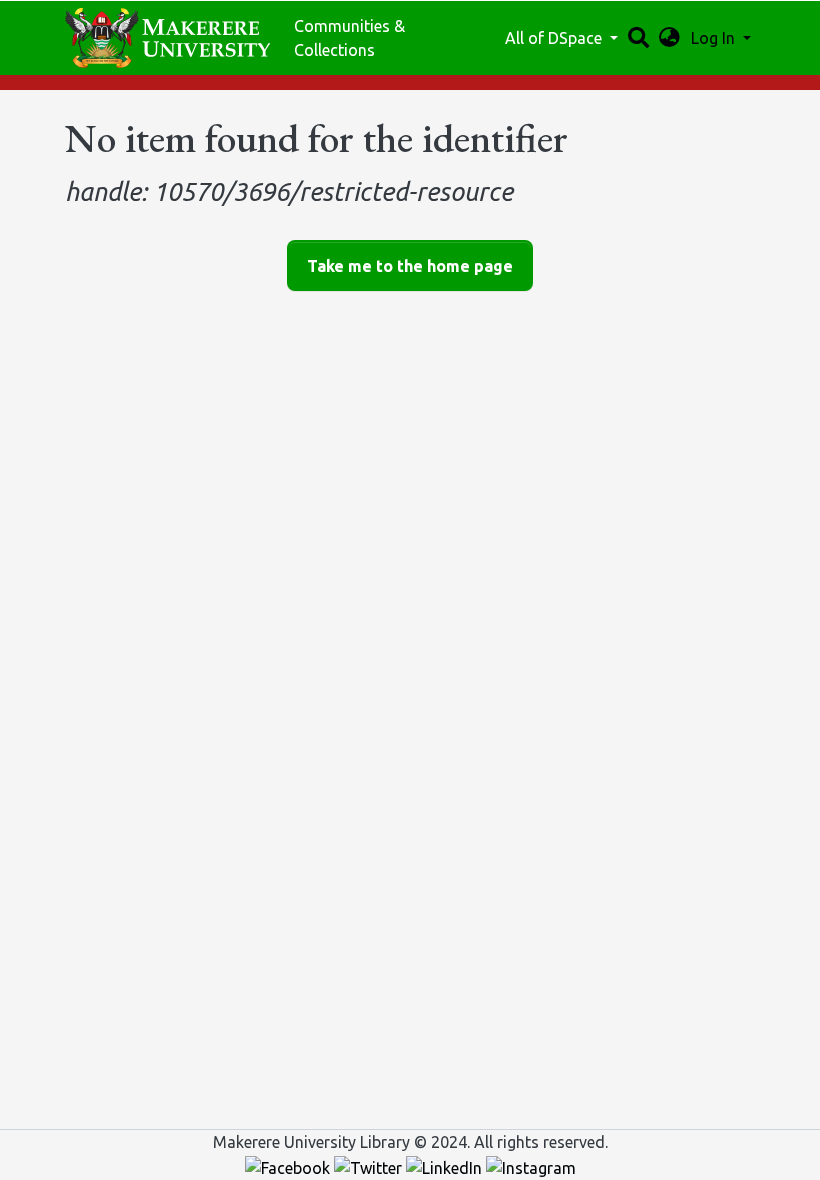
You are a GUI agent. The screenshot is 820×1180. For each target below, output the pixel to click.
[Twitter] (370, 1166)
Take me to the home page (410, 266)
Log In (715, 38)
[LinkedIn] (446, 1166)
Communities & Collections (349, 38)
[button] (669, 38)
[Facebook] (289, 1166)
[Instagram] (531, 1166)
